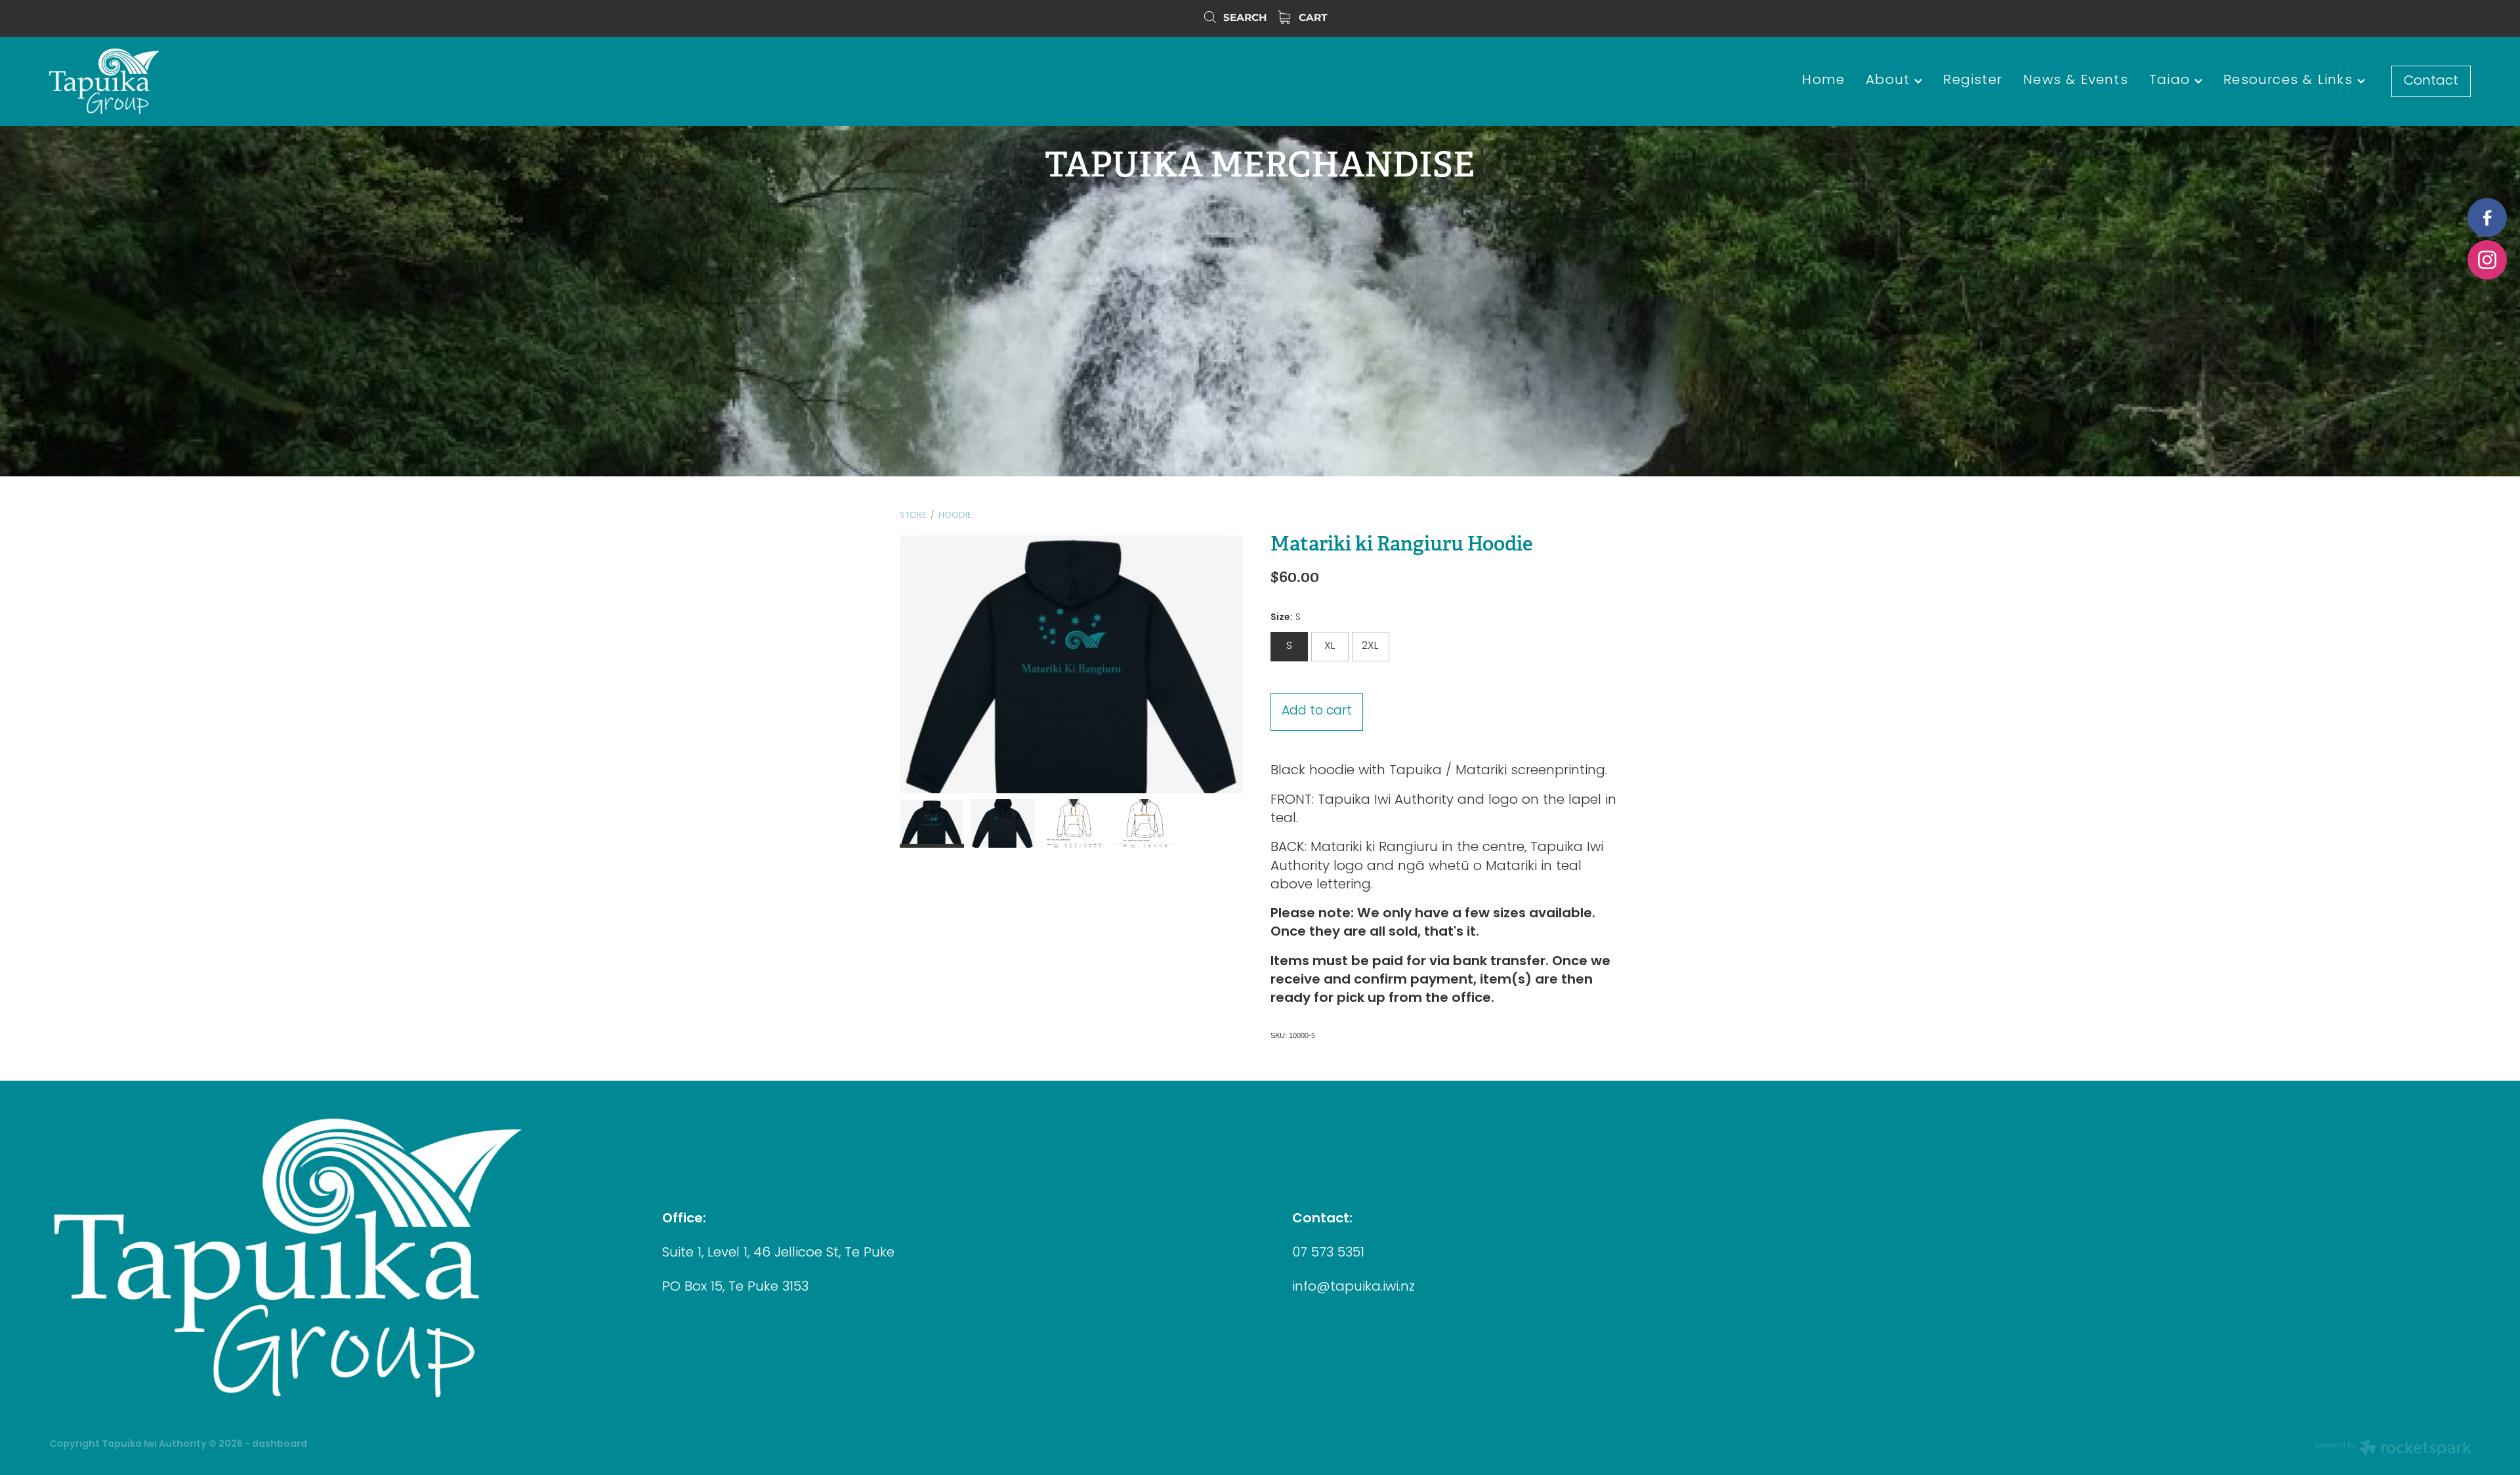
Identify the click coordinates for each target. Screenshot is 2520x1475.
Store (913, 515)
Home (1823, 81)
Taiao (2172, 81)
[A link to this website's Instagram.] (2487, 260)
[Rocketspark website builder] (2393, 1450)
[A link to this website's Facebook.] (2487, 218)
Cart (1312, 18)
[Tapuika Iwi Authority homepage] (291, 81)
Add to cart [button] (1317, 712)
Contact (2431, 81)
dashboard (280, 1444)
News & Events (2076, 81)
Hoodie (955, 515)
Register (1973, 81)
